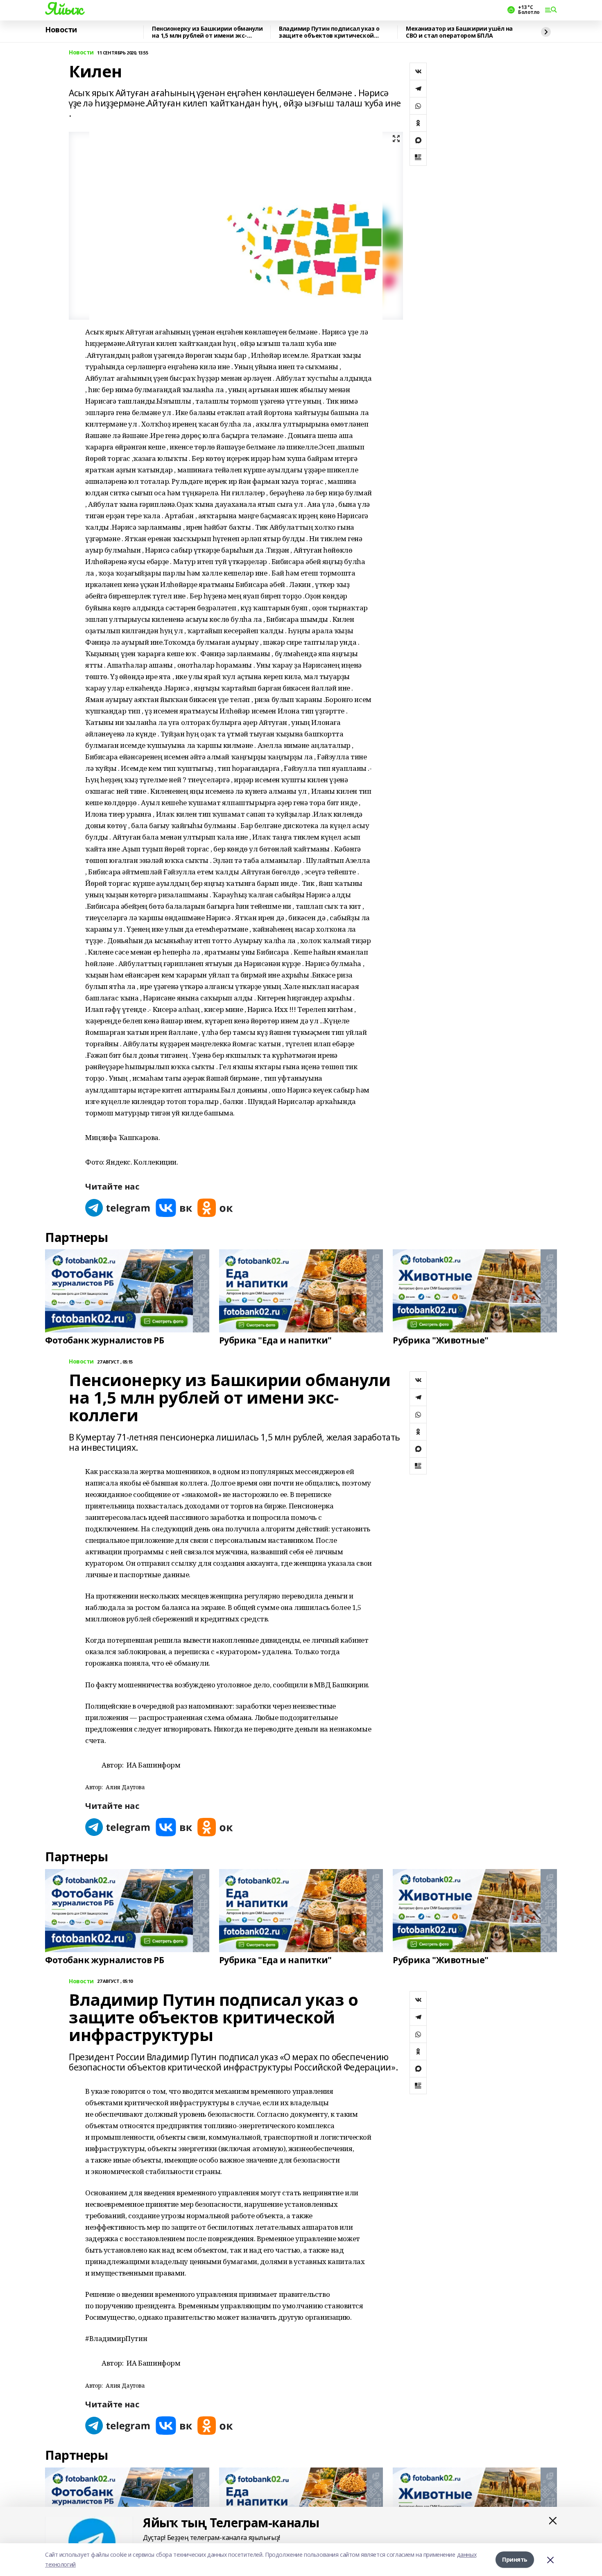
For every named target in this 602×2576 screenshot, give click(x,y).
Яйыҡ (64, 9)
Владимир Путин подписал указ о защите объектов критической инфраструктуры (329, 32)
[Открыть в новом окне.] (118, 1208)
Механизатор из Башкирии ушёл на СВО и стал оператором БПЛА (459, 32)
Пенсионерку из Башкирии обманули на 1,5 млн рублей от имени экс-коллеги (207, 32)
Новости (61, 30)
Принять (515, 2559)
